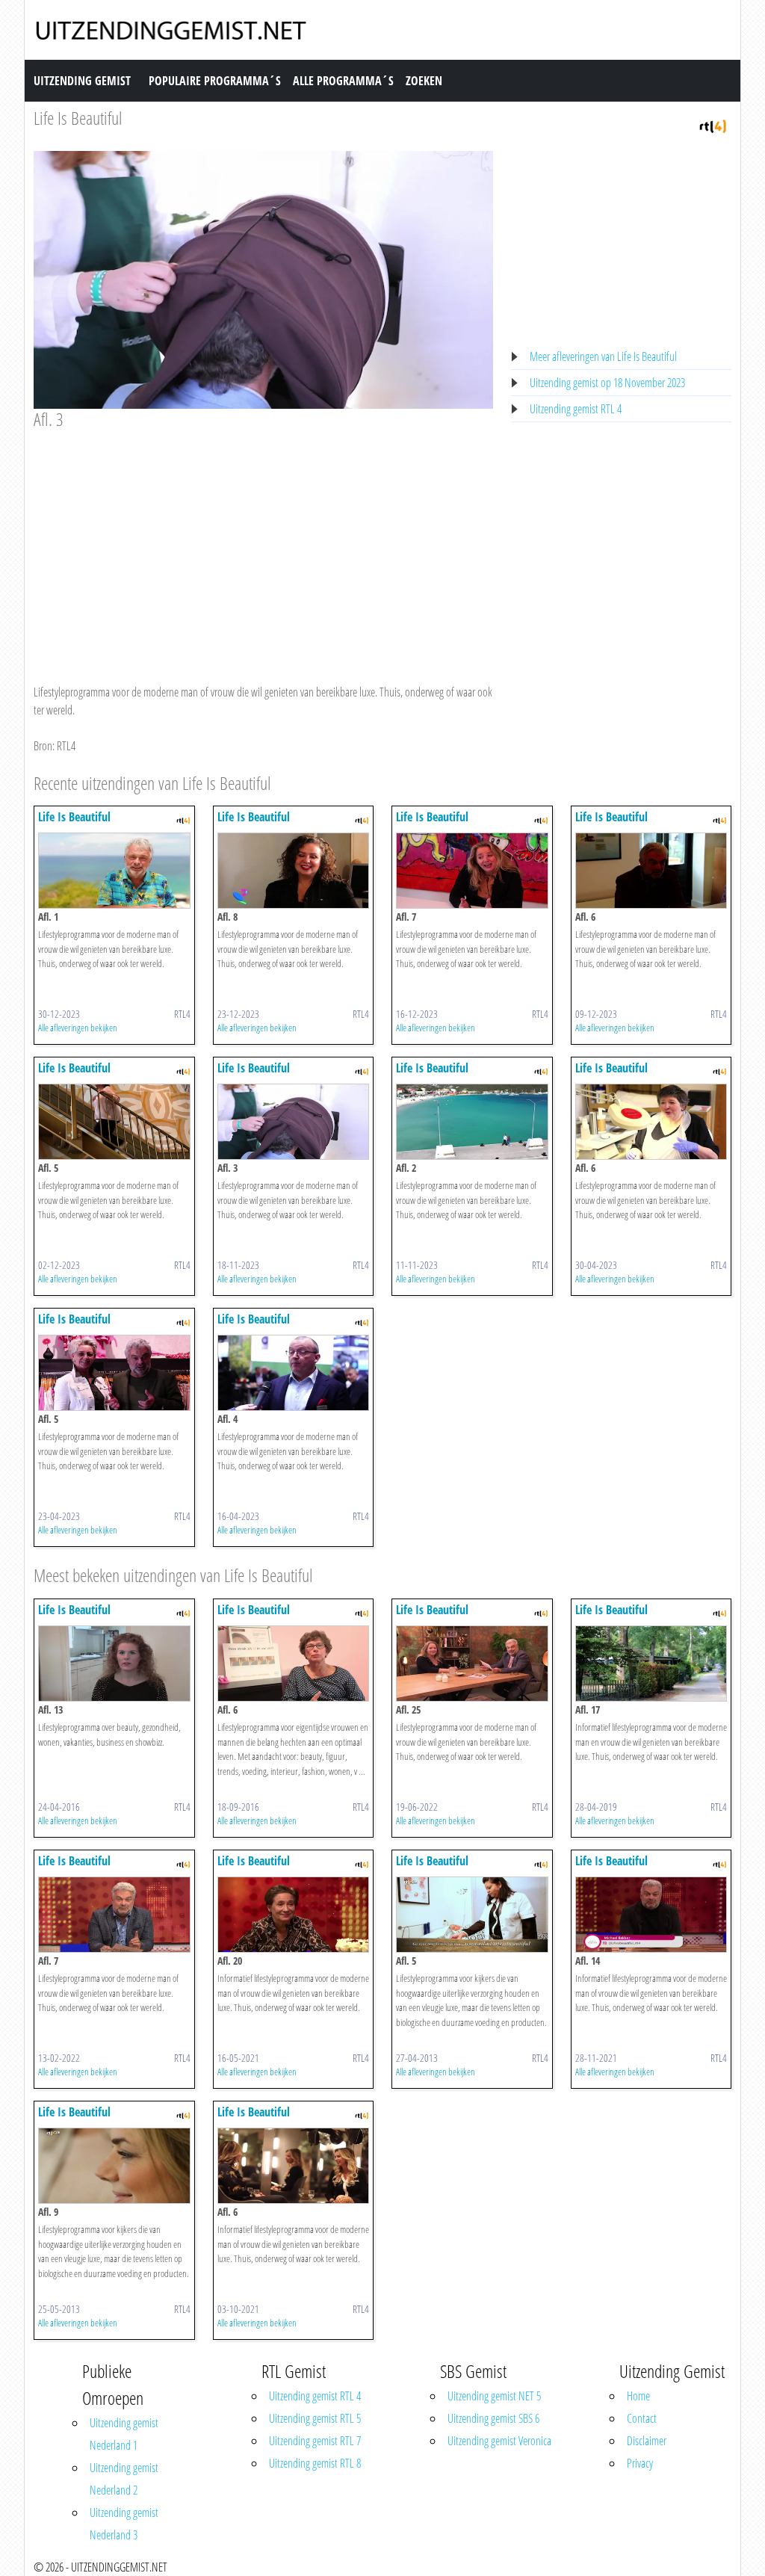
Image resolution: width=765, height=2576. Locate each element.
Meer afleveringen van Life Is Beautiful (603, 356)
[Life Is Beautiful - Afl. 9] (114, 2165)
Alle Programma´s (343, 81)
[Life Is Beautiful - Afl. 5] (114, 1121)
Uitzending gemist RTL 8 (315, 2463)
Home (638, 2396)
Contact (642, 2418)
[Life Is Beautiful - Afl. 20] (294, 1914)
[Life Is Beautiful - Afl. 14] (651, 1914)
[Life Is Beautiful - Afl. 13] (114, 1663)
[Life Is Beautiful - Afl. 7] (472, 870)
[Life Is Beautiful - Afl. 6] (651, 870)
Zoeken (424, 81)
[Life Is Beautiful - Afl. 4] (294, 1372)
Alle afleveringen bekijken (78, 1028)
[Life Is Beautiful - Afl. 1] (114, 870)
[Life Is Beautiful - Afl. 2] (472, 1121)
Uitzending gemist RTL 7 (315, 2441)
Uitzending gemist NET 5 (494, 2396)
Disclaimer (647, 2441)
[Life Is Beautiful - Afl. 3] (294, 1121)
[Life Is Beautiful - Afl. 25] (472, 1663)
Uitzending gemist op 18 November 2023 (607, 383)
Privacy (640, 2463)
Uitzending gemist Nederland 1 (124, 2434)
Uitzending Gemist (82, 81)
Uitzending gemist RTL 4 (576, 409)
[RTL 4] (713, 125)
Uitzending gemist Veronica (499, 2441)
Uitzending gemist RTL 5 (315, 2418)
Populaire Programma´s (215, 81)
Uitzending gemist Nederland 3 (124, 2524)
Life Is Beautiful (78, 118)
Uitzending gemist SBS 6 (493, 2418)
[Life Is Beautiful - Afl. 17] (651, 1663)
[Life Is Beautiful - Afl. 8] (294, 870)
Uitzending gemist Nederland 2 (124, 2479)
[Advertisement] (263, 543)
